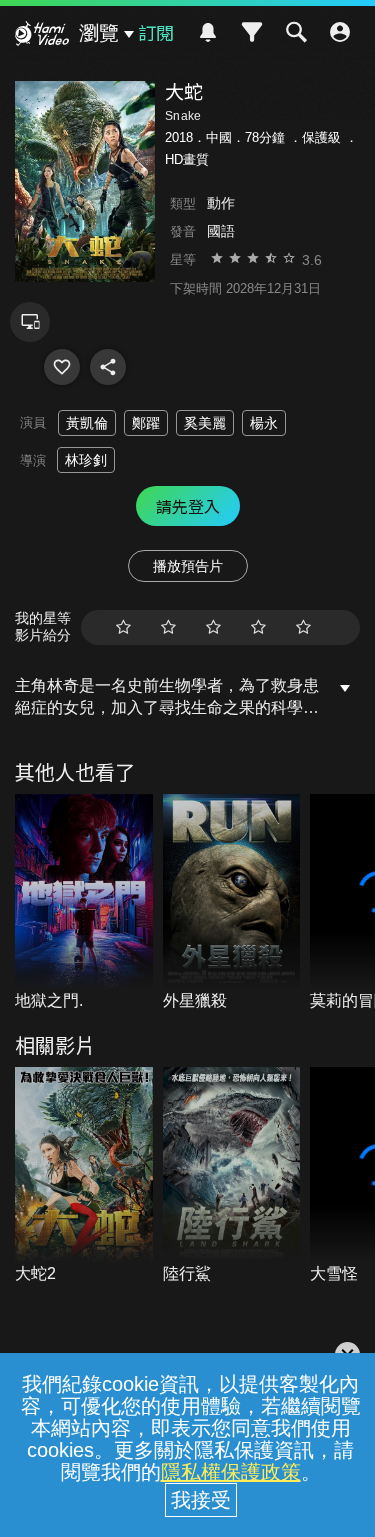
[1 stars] (123, 627)
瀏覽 (99, 33)
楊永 (264, 423)
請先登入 (188, 506)
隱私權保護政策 (231, 1472)
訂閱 (156, 32)
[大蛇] (62, 367)
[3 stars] (213, 627)
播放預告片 (188, 566)
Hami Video (42, 36)
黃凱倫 (87, 423)
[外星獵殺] (232, 903)
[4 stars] (258, 627)
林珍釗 (86, 460)
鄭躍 (146, 423)
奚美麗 (205, 423)
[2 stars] (168, 627)
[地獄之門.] (84, 903)
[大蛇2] (84, 1176)
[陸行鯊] (232, 1176)
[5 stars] (303, 627)
